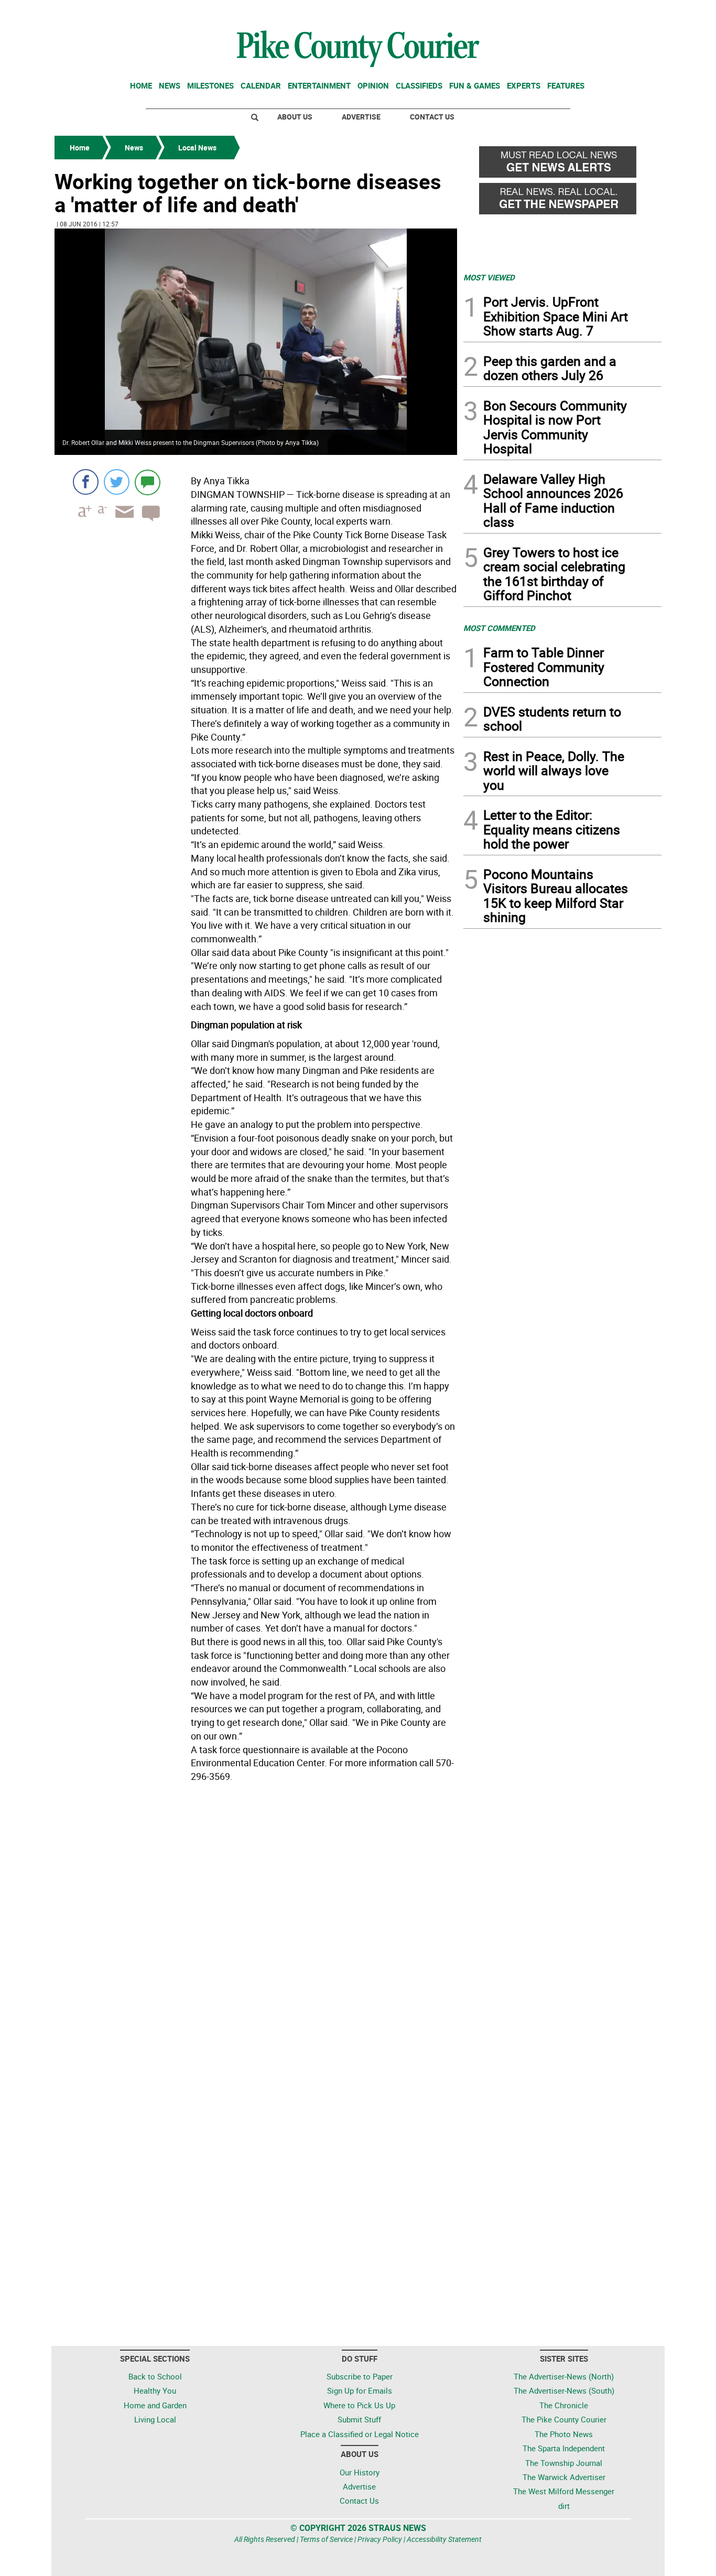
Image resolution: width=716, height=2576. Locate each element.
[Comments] (148, 482)
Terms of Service (326, 2539)
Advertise (361, 117)
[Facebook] (86, 482)
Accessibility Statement (444, 2539)
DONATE (636, 12)
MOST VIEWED (489, 277)
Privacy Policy (380, 2539)
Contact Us (432, 117)
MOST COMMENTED (499, 628)
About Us (295, 117)
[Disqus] (256, 1930)
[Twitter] (117, 482)
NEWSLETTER (577, 12)
